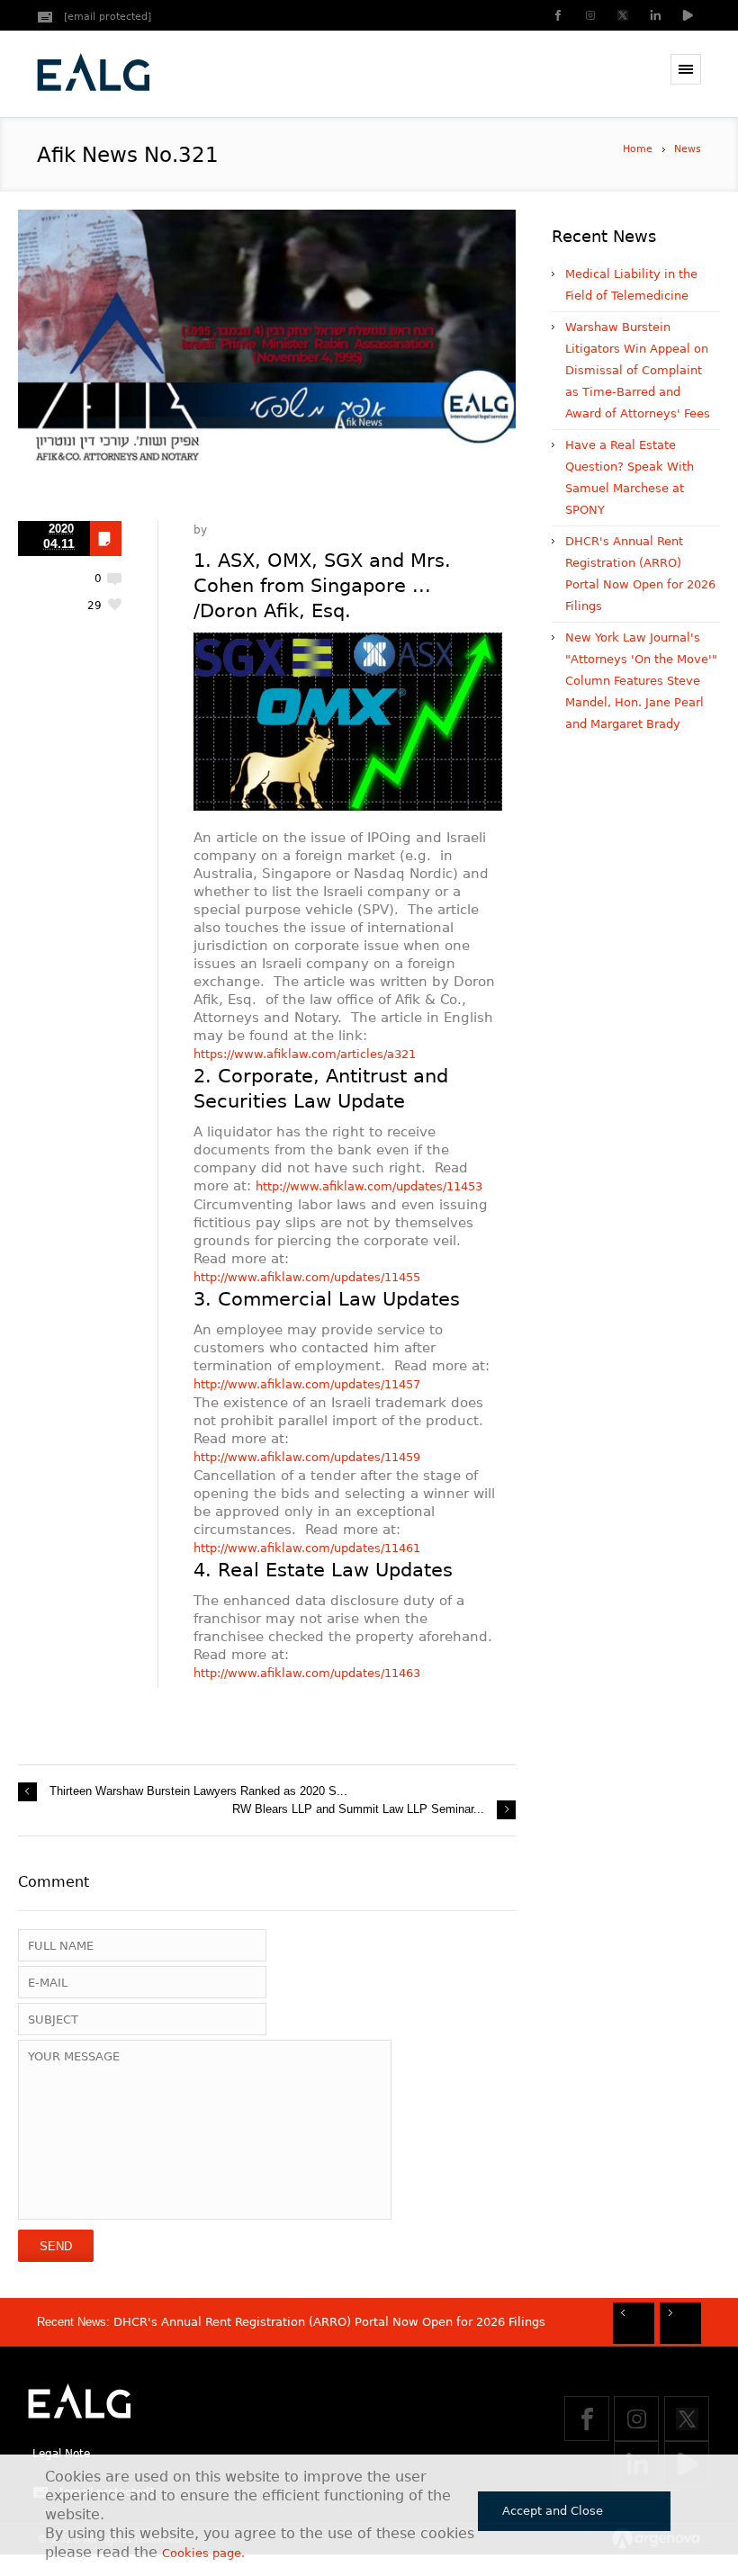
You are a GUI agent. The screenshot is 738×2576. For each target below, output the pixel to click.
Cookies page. (203, 2553)
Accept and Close (553, 2511)
